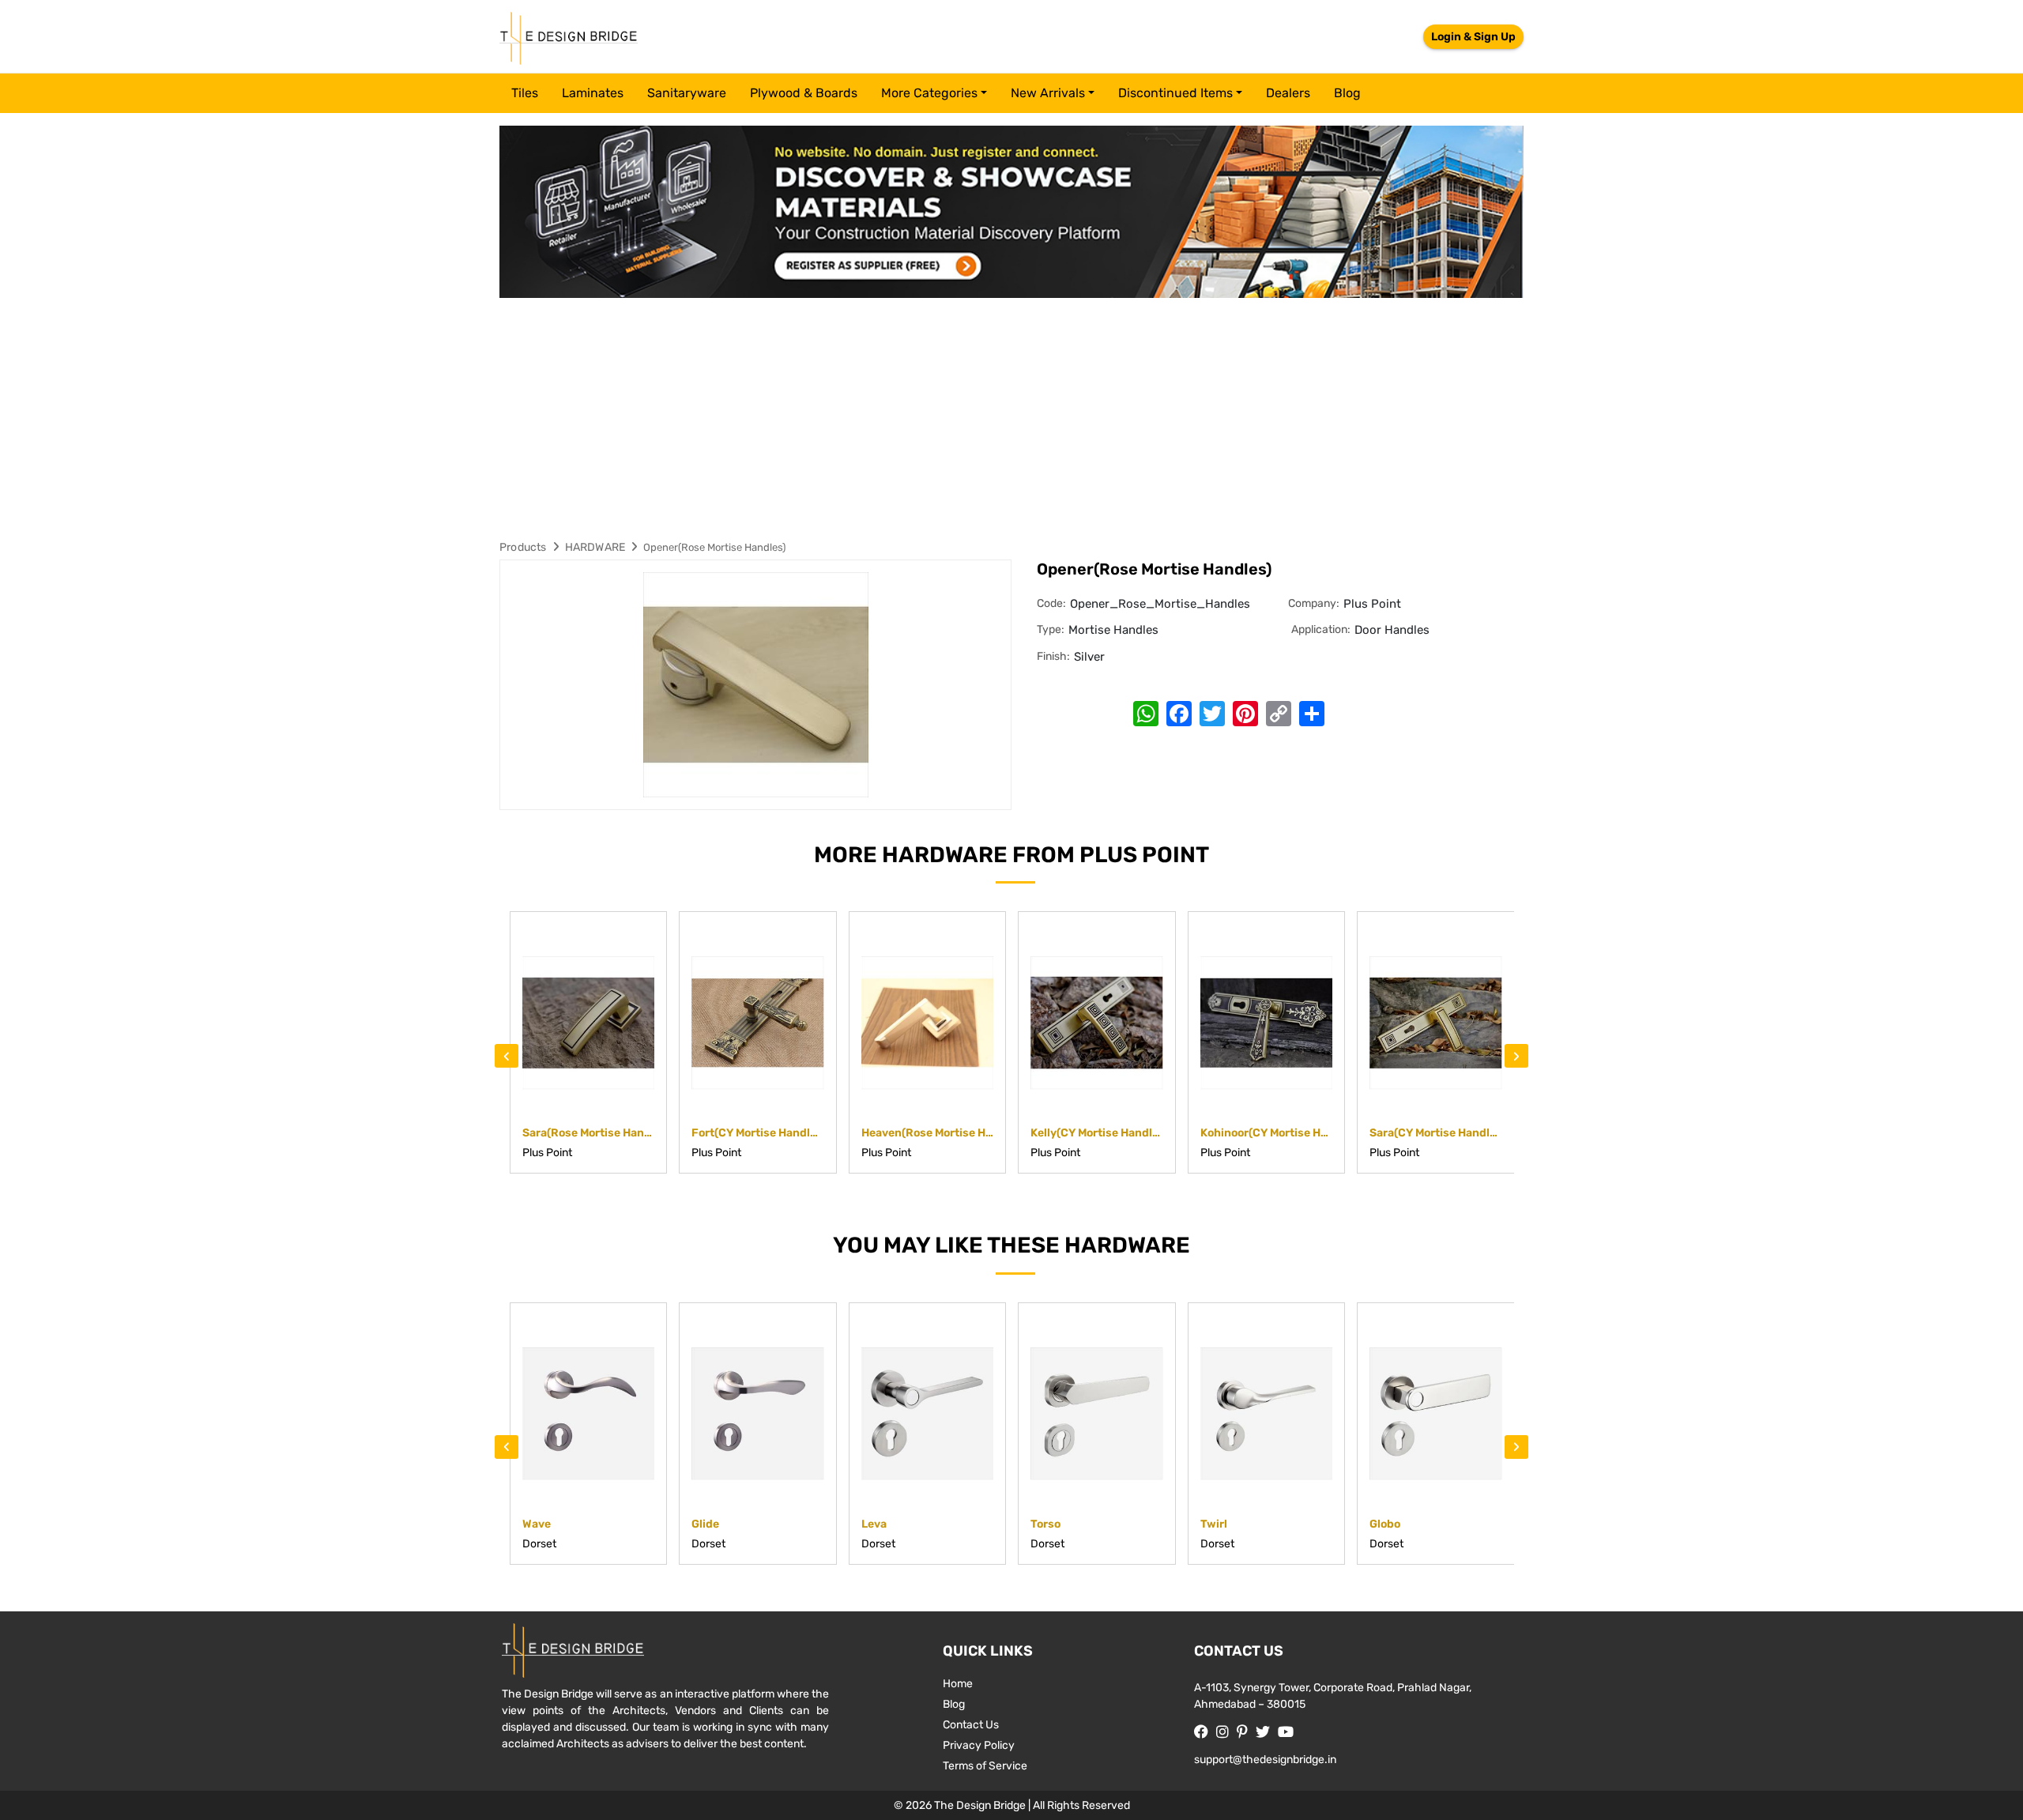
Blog (1347, 93)
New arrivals (1048, 93)
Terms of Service (985, 1766)
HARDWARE (595, 547)
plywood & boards (804, 93)
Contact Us (971, 1725)
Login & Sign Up (1473, 37)
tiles (525, 93)
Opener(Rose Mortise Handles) (714, 547)
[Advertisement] (1011, 416)
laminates (593, 93)
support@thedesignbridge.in (1265, 1760)
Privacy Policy (979, 1745)
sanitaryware (687, 93)
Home (958, 1684)
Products (523, 547)
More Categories (929, 93)
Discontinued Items (1175, 93)
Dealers (1288, 93)
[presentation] (507, 1056)
